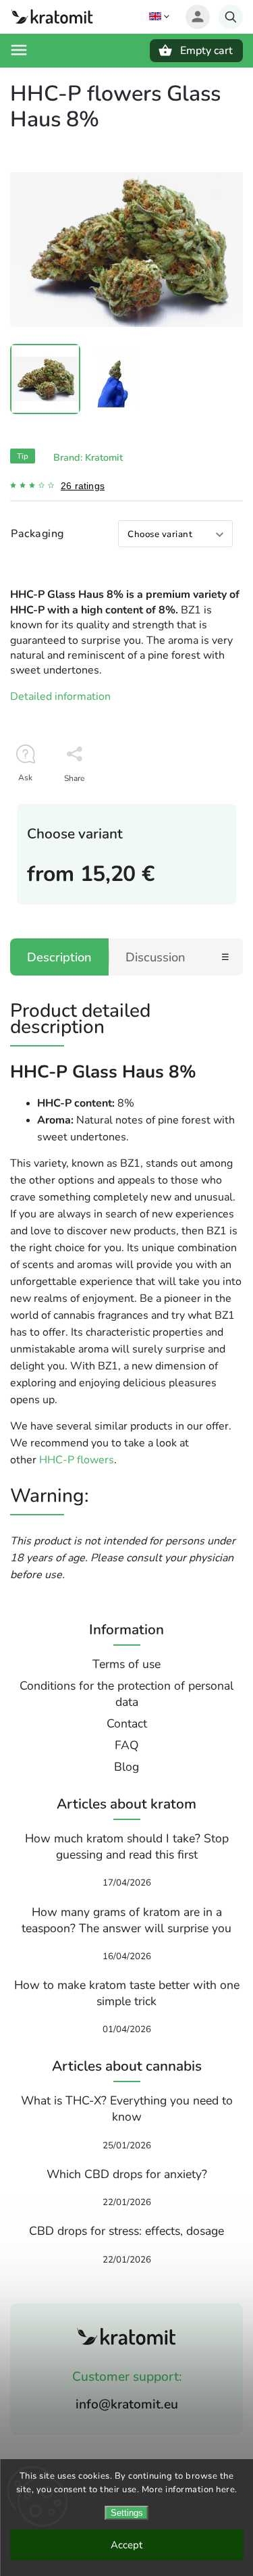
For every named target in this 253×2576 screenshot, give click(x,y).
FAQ (127, 1745)
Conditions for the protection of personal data (126, 1694)
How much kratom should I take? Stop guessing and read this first (127, 1846)
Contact (127, 1723)
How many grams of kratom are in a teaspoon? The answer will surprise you (126, 1920)
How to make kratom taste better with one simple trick (127, 1993)
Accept (126, 2545)
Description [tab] (59, 957)
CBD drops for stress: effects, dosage (126, 2231)
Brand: (88, 457)
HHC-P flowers (75, 1460)
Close (201, 802)
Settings (127, 2513)
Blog (126, 1767)
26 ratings (83, 486)
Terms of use (126, 1664)
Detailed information (60, 697)
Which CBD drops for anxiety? (127, 2174)
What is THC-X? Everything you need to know (127, 2108)
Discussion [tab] (156, 957)
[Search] (231, 17)
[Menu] (19, 50)
